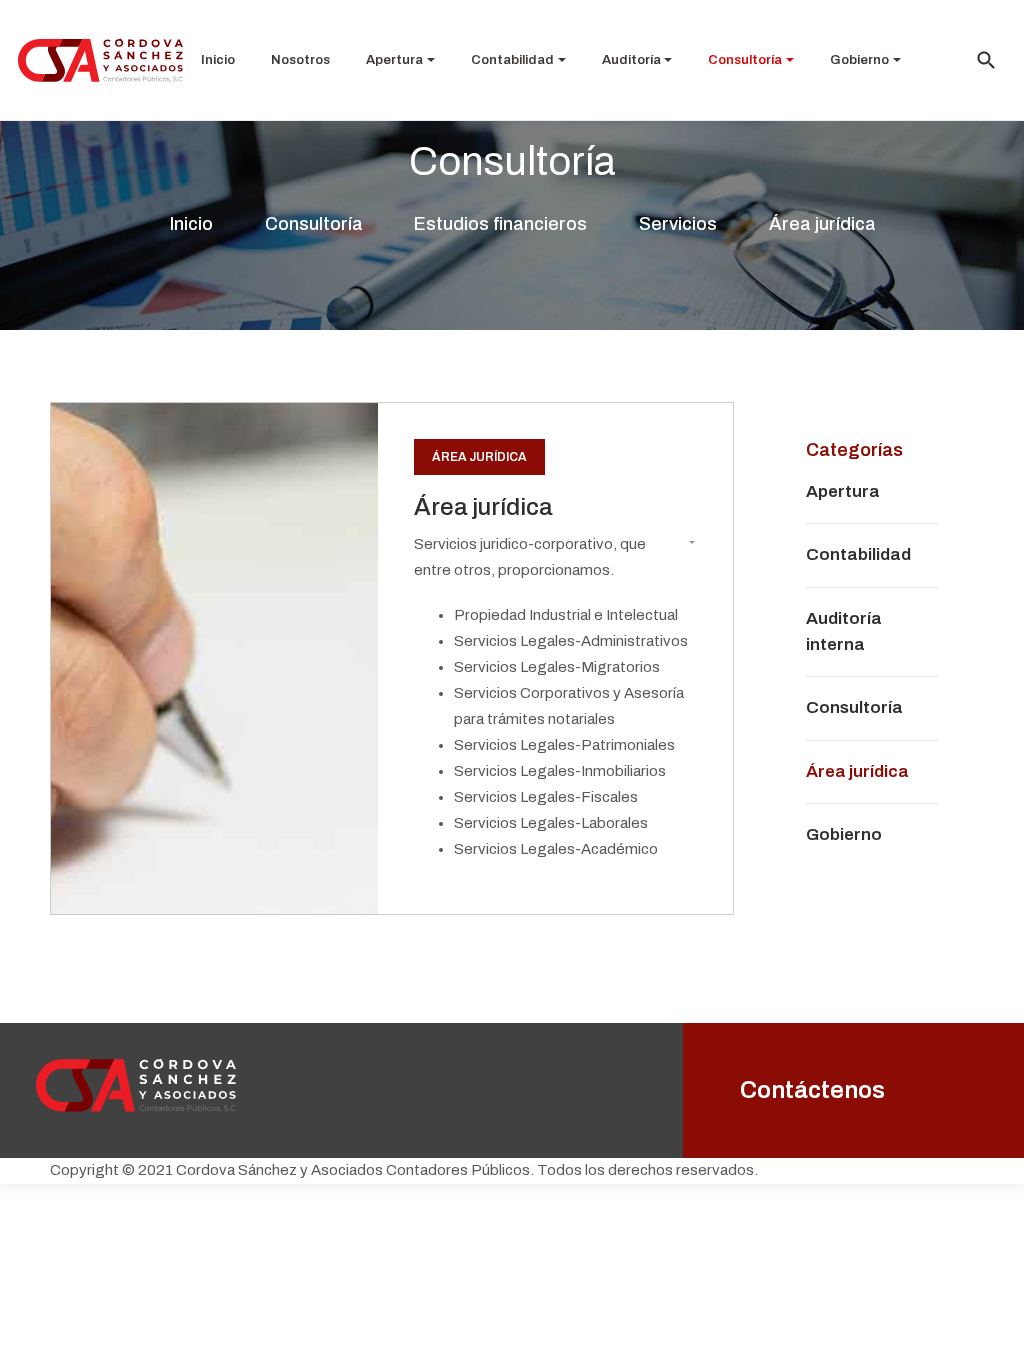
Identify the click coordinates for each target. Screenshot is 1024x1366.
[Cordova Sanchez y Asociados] (100, 59)
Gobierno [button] (859, 60)
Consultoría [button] (745, 60)
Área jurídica (479, 457)
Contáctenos (812, 1090)
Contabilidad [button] (512, 60)
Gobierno (844, 834)
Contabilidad (858, 554)
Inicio (218, 60)
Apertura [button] (394, 60)
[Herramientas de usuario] (684, 544)
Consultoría (854, 707)
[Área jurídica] (214, 658)
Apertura (843, 491)
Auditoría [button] (631, 60)
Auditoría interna (844, 631)
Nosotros (300, 60)
